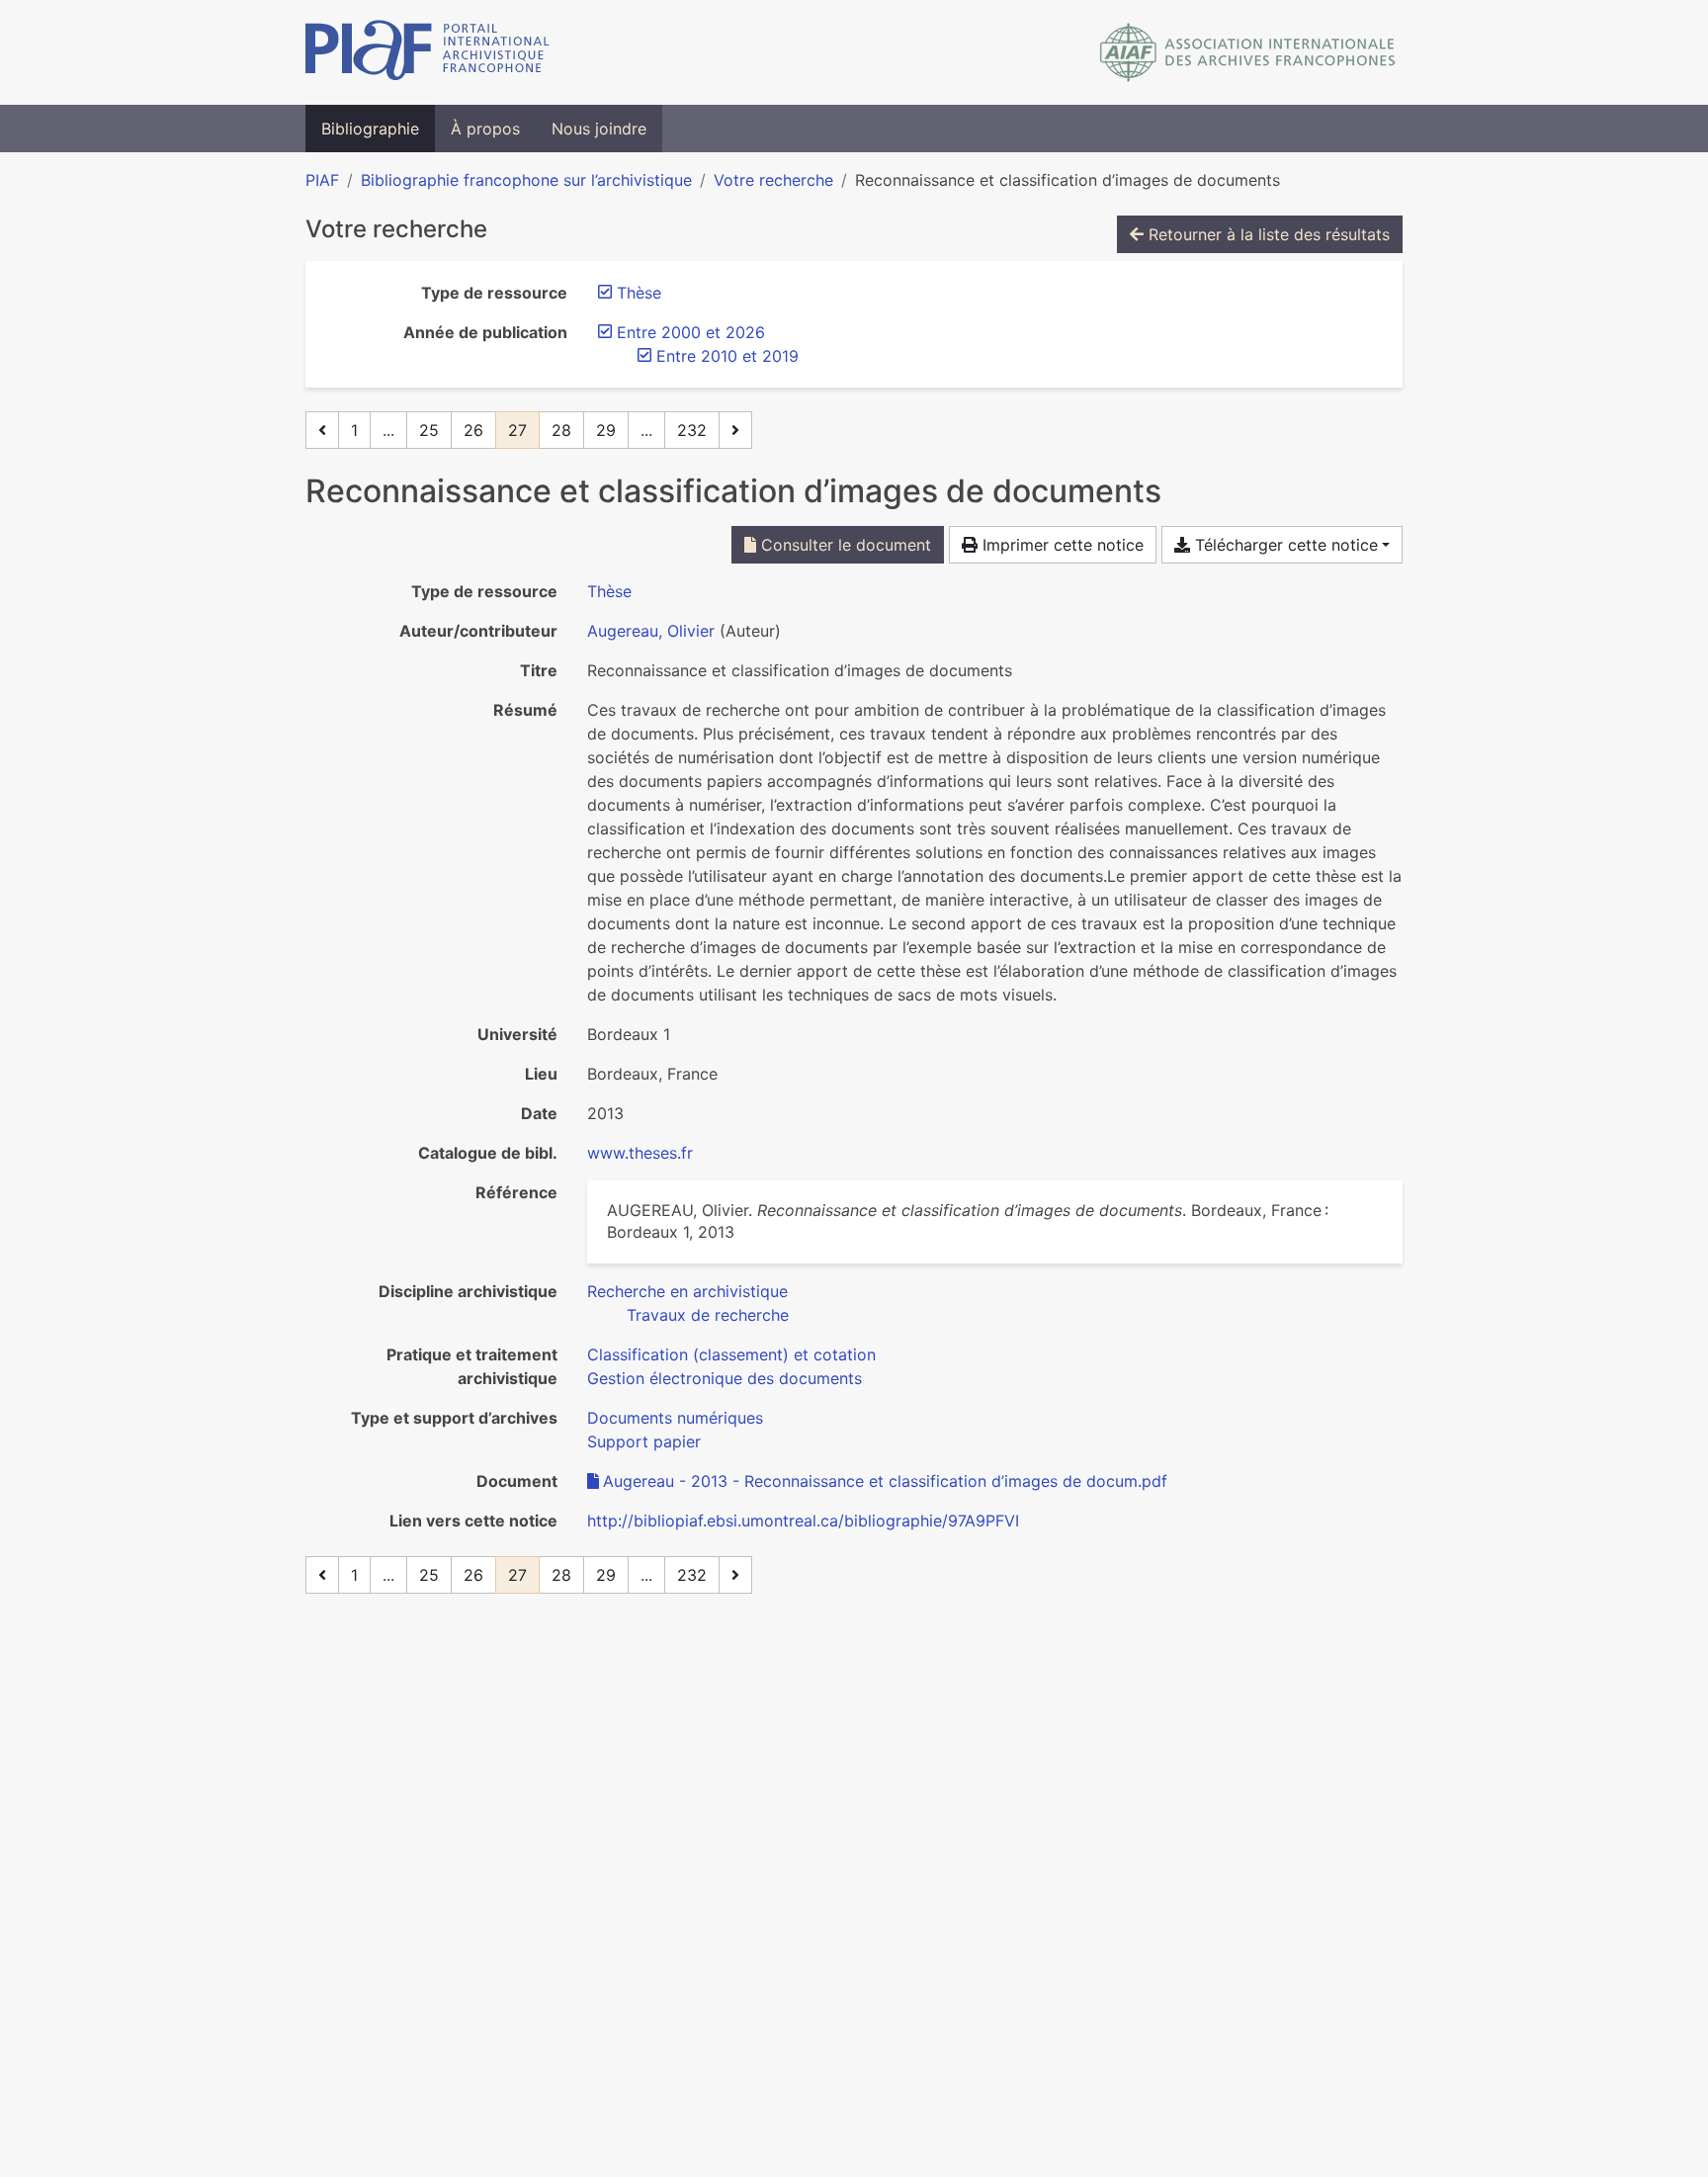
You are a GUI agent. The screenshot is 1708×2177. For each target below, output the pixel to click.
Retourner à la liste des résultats (1267, 234)
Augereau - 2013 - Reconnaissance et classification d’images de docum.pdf (885, 1481)
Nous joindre (599, 129)
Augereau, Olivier (651, 631)
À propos (485, 129)
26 (473, 430)
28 (561, 430)
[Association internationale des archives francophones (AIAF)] (1248, 52)
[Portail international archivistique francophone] (427, 52)
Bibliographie (370, 129)
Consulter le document (844, 545)
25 (429, 430)
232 (692, 430)
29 (606, 430)
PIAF (322, 180)
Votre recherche (773, 180)
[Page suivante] (735, 430)
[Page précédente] (322, 430)
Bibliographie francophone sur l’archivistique (526, 180)
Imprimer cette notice (1061, 545)
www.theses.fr (640, 1153)
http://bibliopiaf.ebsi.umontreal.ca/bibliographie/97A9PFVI (803, 1521)
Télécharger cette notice (1284, 545)
